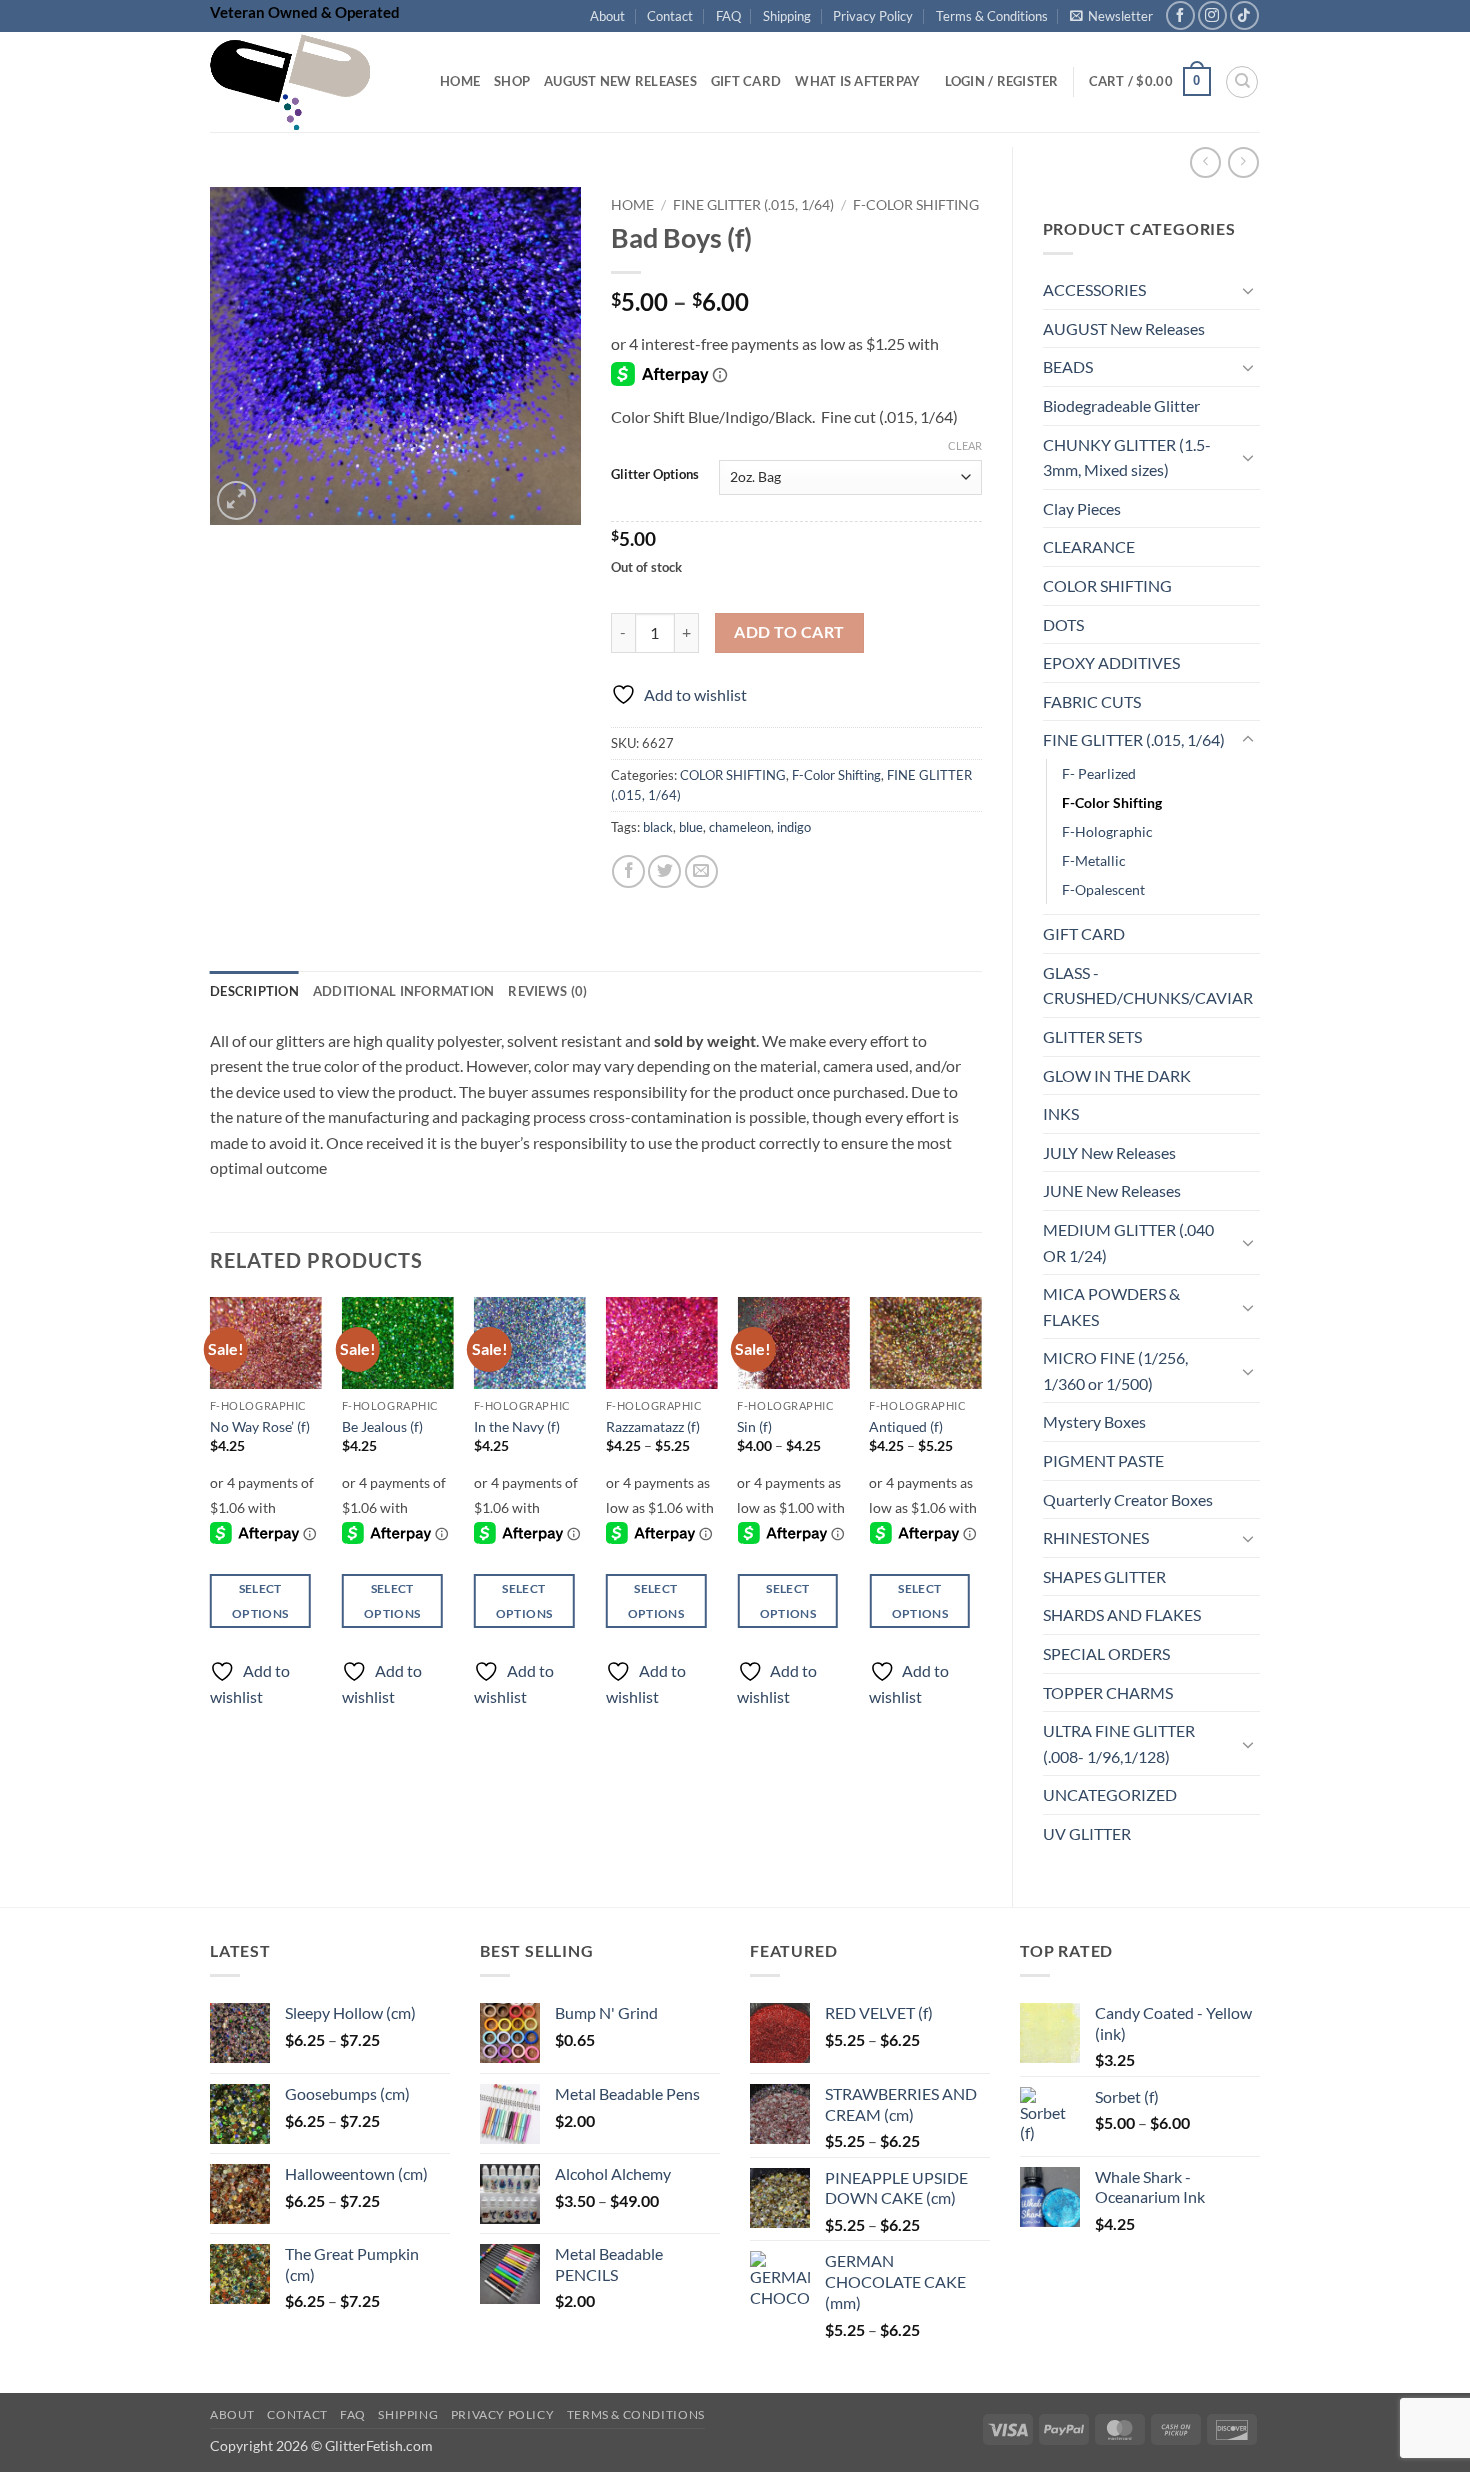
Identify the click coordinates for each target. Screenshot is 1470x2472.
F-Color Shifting (1112, 802)
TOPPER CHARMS (1108, 1692)
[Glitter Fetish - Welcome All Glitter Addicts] (310, 82)
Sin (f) (754, 1426)
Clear (965, 445)
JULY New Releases (1109, 1152)
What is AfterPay (857, 81)
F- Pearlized (1099, 773)
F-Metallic (1094, 860)
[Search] (1242, 82)
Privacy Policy (873, 16)
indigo (794, 827)
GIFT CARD (1084, 933)
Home (460, 81)
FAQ (728, 16)
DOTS (1063, 624)
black (658, 827)
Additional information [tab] (404, 991)
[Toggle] (1248, 290)
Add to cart (789, 632)
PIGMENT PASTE (1103, 1460)
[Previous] (211, 1519)
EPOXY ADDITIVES (1111, 662)
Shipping (787, 16)
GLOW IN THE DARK (1117, 1075)
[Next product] (1205, 162)
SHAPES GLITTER (1104, 1576)
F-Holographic (1107, 831)
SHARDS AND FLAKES (1122, 1614)
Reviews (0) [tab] (547, 991)
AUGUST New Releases (1124, 328)
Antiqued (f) (906, 1426)
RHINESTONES (1096, 1537)
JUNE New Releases (1112, 1190)
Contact (670, 16)
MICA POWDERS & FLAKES (1111, 1306)
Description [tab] (254, 991)
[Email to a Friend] (701, 871)
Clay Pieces (1082, 508)
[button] (1111, 16)
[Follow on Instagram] (1212, 15)
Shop (512, 81)
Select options (260, 1601)
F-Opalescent (1103, 889)
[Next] (981, 1519)
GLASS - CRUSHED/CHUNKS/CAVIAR (1148, 985)
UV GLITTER (1087, 1833)
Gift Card (746, 81)
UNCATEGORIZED (1110, 1794)
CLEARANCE (1089, 546)
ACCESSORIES (1094, 289)
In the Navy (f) (517, 1426)
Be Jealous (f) (382, 1426)
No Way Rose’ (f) (260, 1426)
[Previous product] (1243, 162)
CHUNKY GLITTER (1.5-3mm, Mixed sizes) (1127, 457)
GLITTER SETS (1092, 1036)
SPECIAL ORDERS (1106, 1653)
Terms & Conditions (992, 16)
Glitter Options (655, 475)
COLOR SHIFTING (1107, 585)
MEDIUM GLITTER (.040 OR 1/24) (1128, 1242)
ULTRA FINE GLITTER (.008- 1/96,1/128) (1119, 1743)
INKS (1061, 1113)
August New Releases (620, 81)
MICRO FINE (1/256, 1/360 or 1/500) (1115, 1370)
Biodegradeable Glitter (1121, 405)
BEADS (1068, 366)
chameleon (740, 827)
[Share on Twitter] (664, 871)
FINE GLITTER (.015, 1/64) (1134, 739)
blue (691, 827)
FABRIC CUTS (1092, 701)
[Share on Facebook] (628, 871)
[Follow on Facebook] (1180, 15)
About (607, 16)
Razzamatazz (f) (653, 1426)
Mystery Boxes (1094, 1421)
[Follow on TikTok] (1244, 15)
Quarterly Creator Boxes (1128, 1499)
